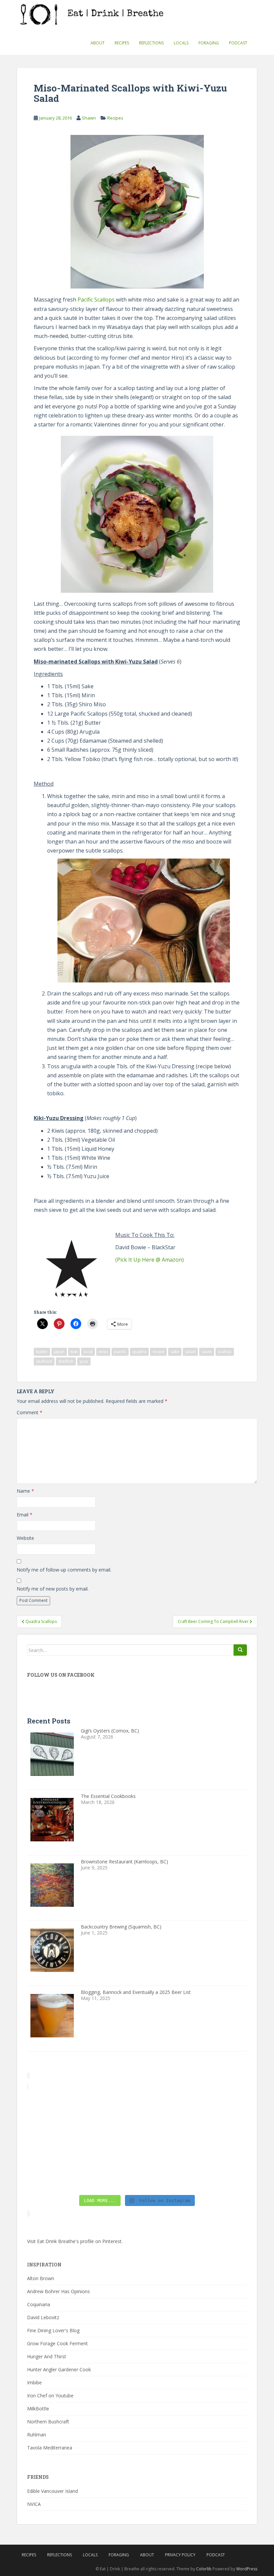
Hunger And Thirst (47, 2356)
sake (175, 1352)
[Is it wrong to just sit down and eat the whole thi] (53, 2142)
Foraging (209, 43)
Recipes (122, 43)
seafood (44, 1361)
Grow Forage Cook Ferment (57, 2343)
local (88, 1352)
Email (25, 1515)
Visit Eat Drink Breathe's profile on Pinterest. (75, 2241)
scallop (225, 1352)
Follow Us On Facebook (61, 1675)
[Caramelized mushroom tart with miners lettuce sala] (109, 2109)
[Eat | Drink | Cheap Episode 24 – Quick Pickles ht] (109, 2142)
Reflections (151, 43)
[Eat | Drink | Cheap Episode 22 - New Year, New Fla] (53, 2175)
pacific (120, 1352)
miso (103, 1352)
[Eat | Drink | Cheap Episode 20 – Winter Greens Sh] (221, 2175)
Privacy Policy (180, 2555)
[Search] (240, 1650)
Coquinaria (39, 2304)
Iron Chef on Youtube (50, 2396)
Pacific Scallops (96, 300)
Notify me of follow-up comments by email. (64, 1570)
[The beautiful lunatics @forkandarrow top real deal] (165, 2175)
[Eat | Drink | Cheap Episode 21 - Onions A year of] (109, 2175)
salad (190, 1352)
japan (59, 1352)
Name (25, 1491)
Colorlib (204, 2569)
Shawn (89, 118)
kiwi (74, 1352)
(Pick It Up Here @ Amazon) (150, 1260)
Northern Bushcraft (48, 2422)
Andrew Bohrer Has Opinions (58, 2291)
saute (207, 1352)
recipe (158, 1352)
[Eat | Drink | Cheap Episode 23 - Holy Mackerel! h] (221, 2142)
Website (25, 1538)
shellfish (66, 1361)
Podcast (238, 43)
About (98, 43)
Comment (30, 1412)
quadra (139, 1352)
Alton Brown (41, 2278)
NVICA (34, 2504)
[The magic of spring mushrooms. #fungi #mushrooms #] (165, 2142)
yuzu (84, 1361)
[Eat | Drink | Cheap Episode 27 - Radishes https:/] (53, 2109)
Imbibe (34, 2382)
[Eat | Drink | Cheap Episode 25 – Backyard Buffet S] (221, 2109)
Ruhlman (37, 2435)
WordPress (247, 2569)
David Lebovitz (43, 2317)
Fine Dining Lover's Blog (53, 2330)
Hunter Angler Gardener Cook (59, 2369)
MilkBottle (38, 2409)
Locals (181, 43)
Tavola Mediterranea (50, 2448)
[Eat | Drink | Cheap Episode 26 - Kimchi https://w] (165, 2109)
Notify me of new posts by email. (53, 1589)
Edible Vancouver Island (52, 2491)
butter (42, 1352)
